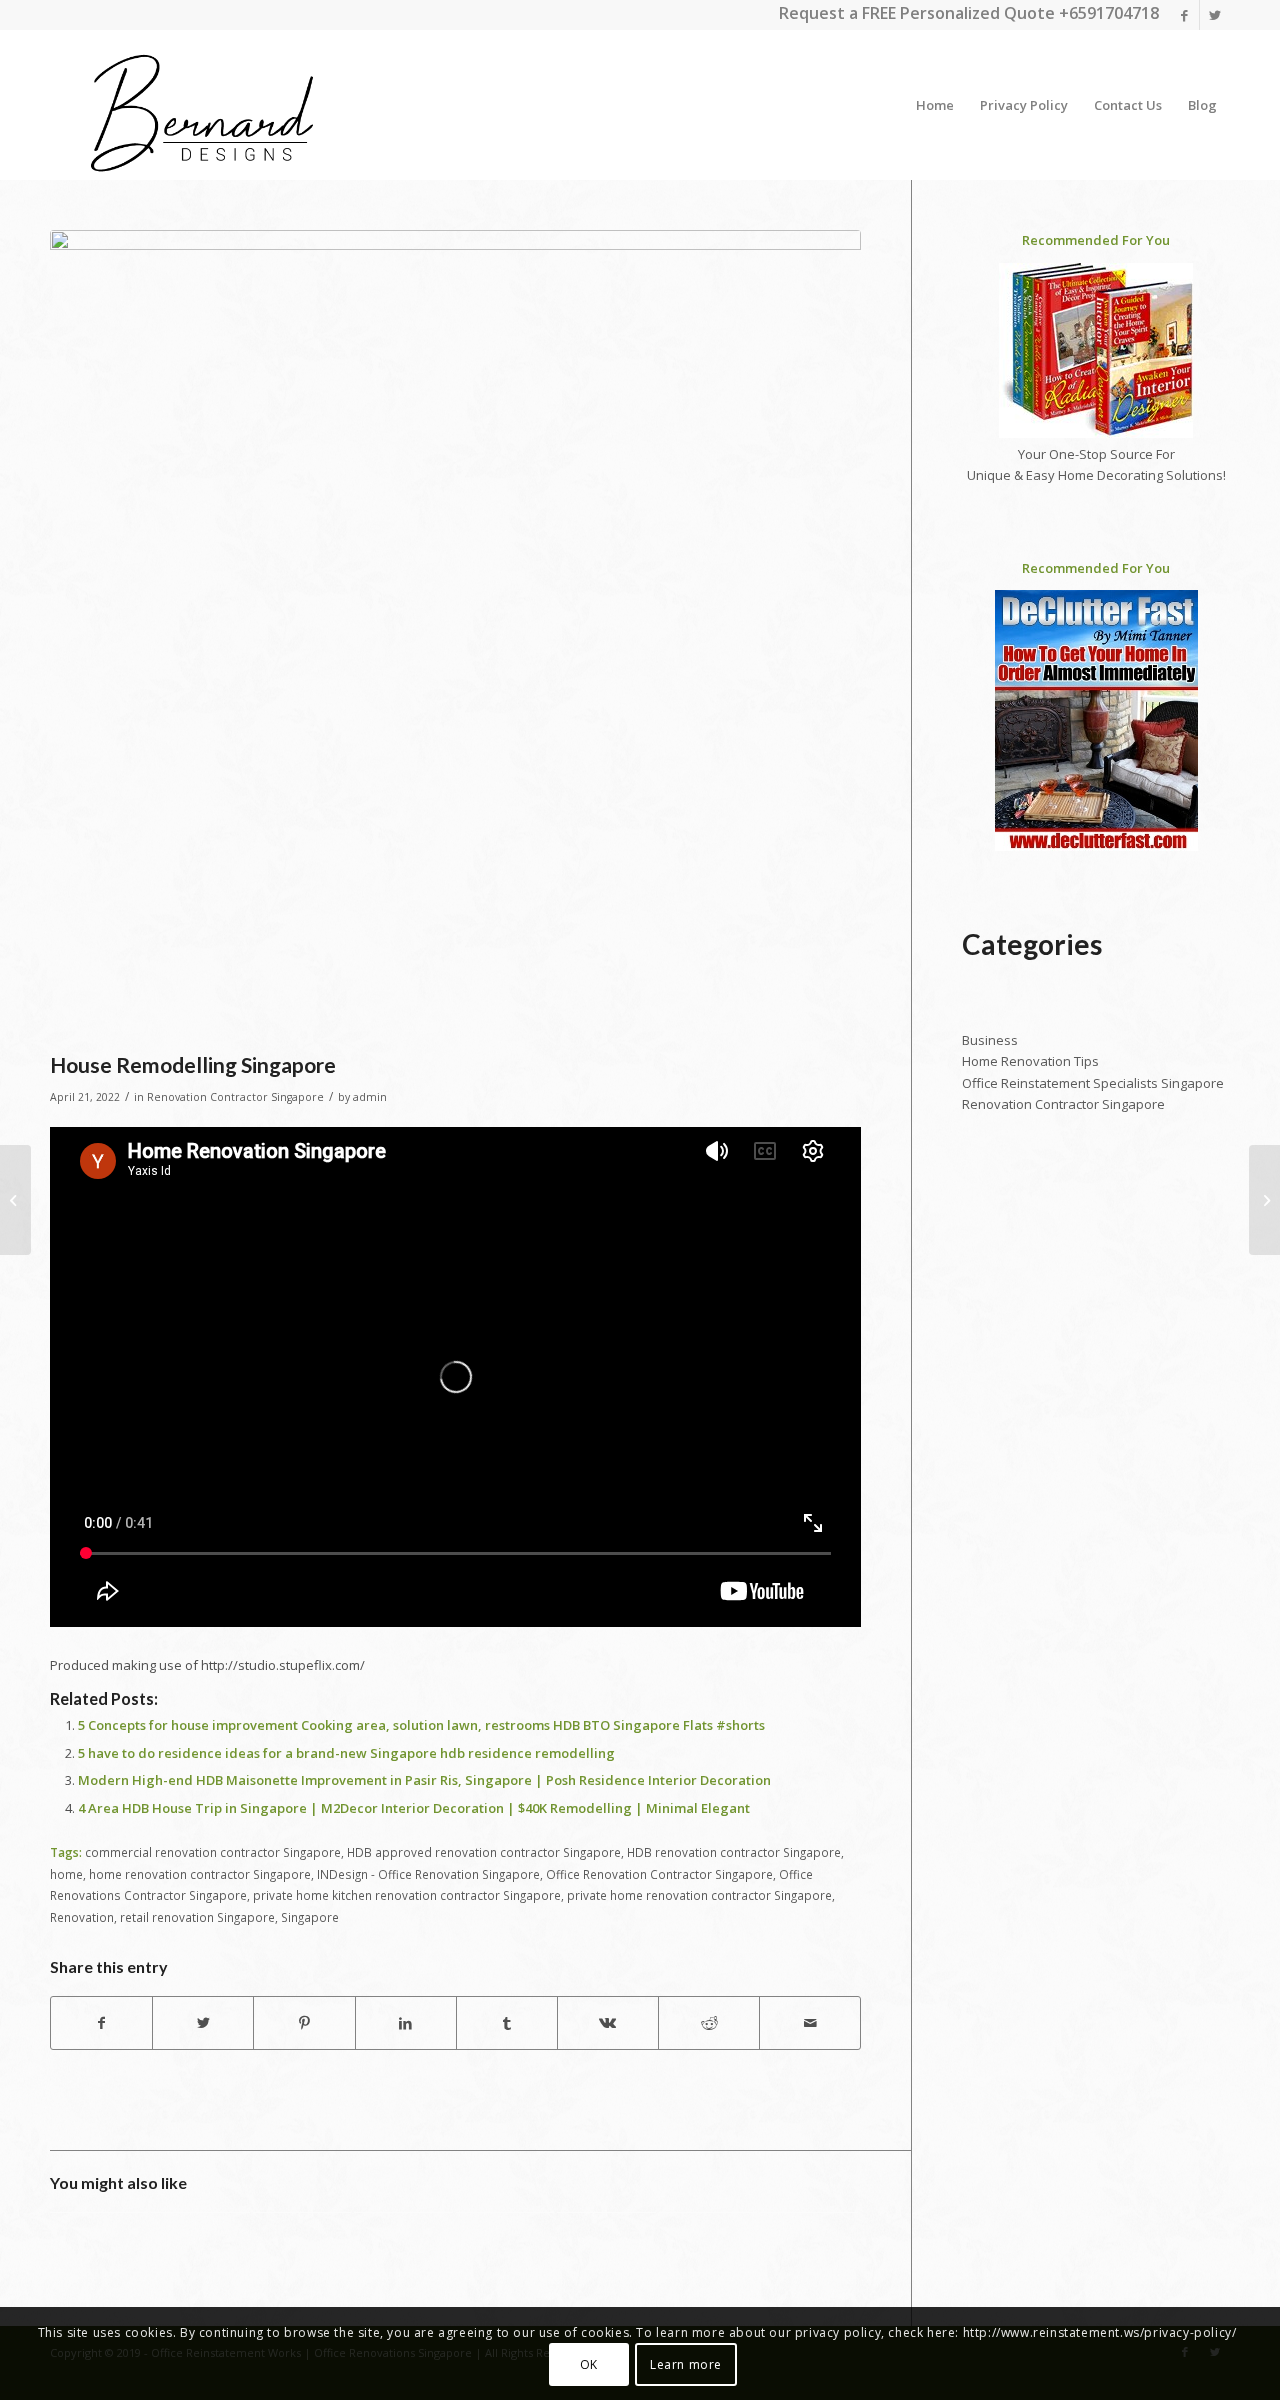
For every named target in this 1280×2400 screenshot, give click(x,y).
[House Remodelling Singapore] (455, 635)
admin (370, 1097)
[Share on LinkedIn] (406, 2023)
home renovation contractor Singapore (200, 1874)
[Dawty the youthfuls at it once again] (15, 1200)
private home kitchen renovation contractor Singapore (407, 1895)
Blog (1202, 105)
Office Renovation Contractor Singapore (659, 1874)
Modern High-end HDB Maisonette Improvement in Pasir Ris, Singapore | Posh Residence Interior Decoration (424, 1780)
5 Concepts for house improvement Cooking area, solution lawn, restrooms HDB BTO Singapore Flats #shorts (421, 1725)
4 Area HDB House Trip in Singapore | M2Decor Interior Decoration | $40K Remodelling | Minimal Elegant (414, 1808)
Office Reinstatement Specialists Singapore (1093, 1083)
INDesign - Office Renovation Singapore (428, 1874)
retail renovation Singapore (197, 1917)
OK (589, 2364)
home (66, 1874)
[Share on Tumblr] (507, 2023)
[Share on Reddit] (709, 2023)
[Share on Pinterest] (304, 2023)
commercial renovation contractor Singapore (213, 1852)
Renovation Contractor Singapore (235, 1097)
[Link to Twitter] (1215, 15)
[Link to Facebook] (1184, 15)
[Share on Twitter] (203, 2023)
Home (935, 105)
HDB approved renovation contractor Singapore (484, 1852)
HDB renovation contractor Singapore (734, 1852)
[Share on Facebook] (101, 2023)
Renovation (82, 1917)
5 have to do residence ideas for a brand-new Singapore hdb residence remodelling (346, 1753)
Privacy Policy (1024, 105)
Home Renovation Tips (1030, 1061)
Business (990, 1040)
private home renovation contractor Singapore (699, 1895)
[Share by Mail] (810, 2023)
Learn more (686, 2364)
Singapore (310, 1917)
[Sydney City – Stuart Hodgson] (1264, 1200)
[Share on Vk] (608, 2023)
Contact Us (1128, 105)
